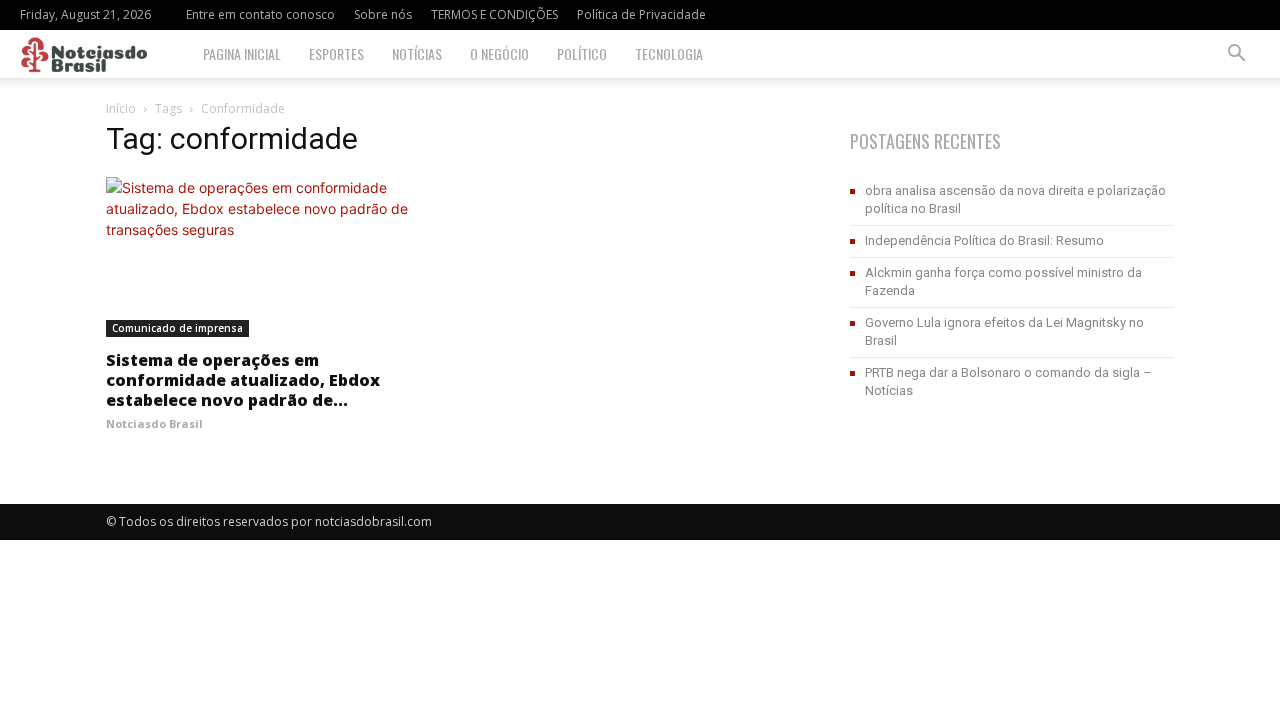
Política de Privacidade (641, 14)
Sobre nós (383, 14)
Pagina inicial (242, 53)
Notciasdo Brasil (154, 423)
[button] (1236, 55)
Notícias (417, 53)
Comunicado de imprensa (177, 328)
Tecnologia (669, 53)
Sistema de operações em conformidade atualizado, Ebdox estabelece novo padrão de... (243, 380)
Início (121, 108)
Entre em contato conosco (260, 14)
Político (582, 53)
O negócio (499, 53)
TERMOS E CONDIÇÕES (494, 14)
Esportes (336, 53)
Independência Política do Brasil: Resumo (984, 240)
